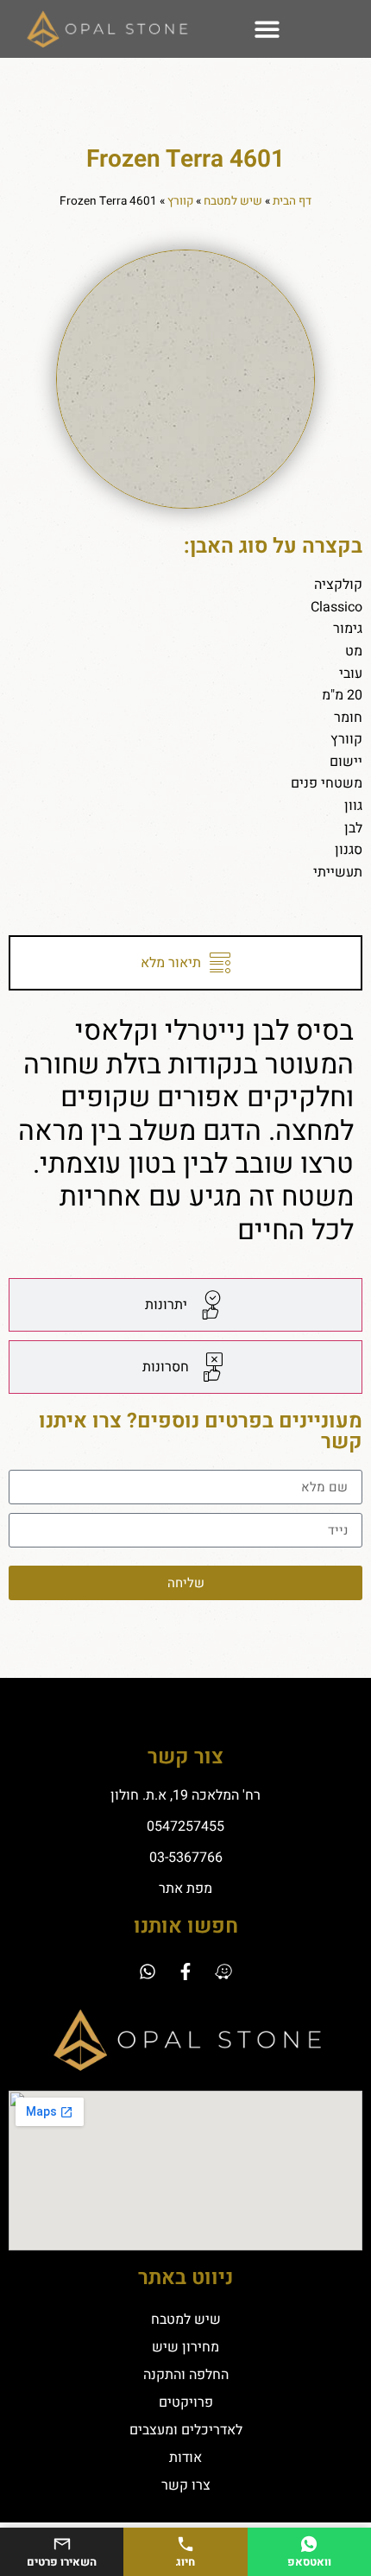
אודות (185, 2458)
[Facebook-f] (185, 1972)
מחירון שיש (185, 2347)
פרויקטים (186, 2402)
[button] (267, 29)
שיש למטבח (233, 201)
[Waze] (223, 1972)
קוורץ (180, 201)
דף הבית (292, 201)
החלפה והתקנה (186, 2375)
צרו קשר (186, 2485)
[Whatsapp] (148, 1972)
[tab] (185, 963)
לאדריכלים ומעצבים (186, 2430)
